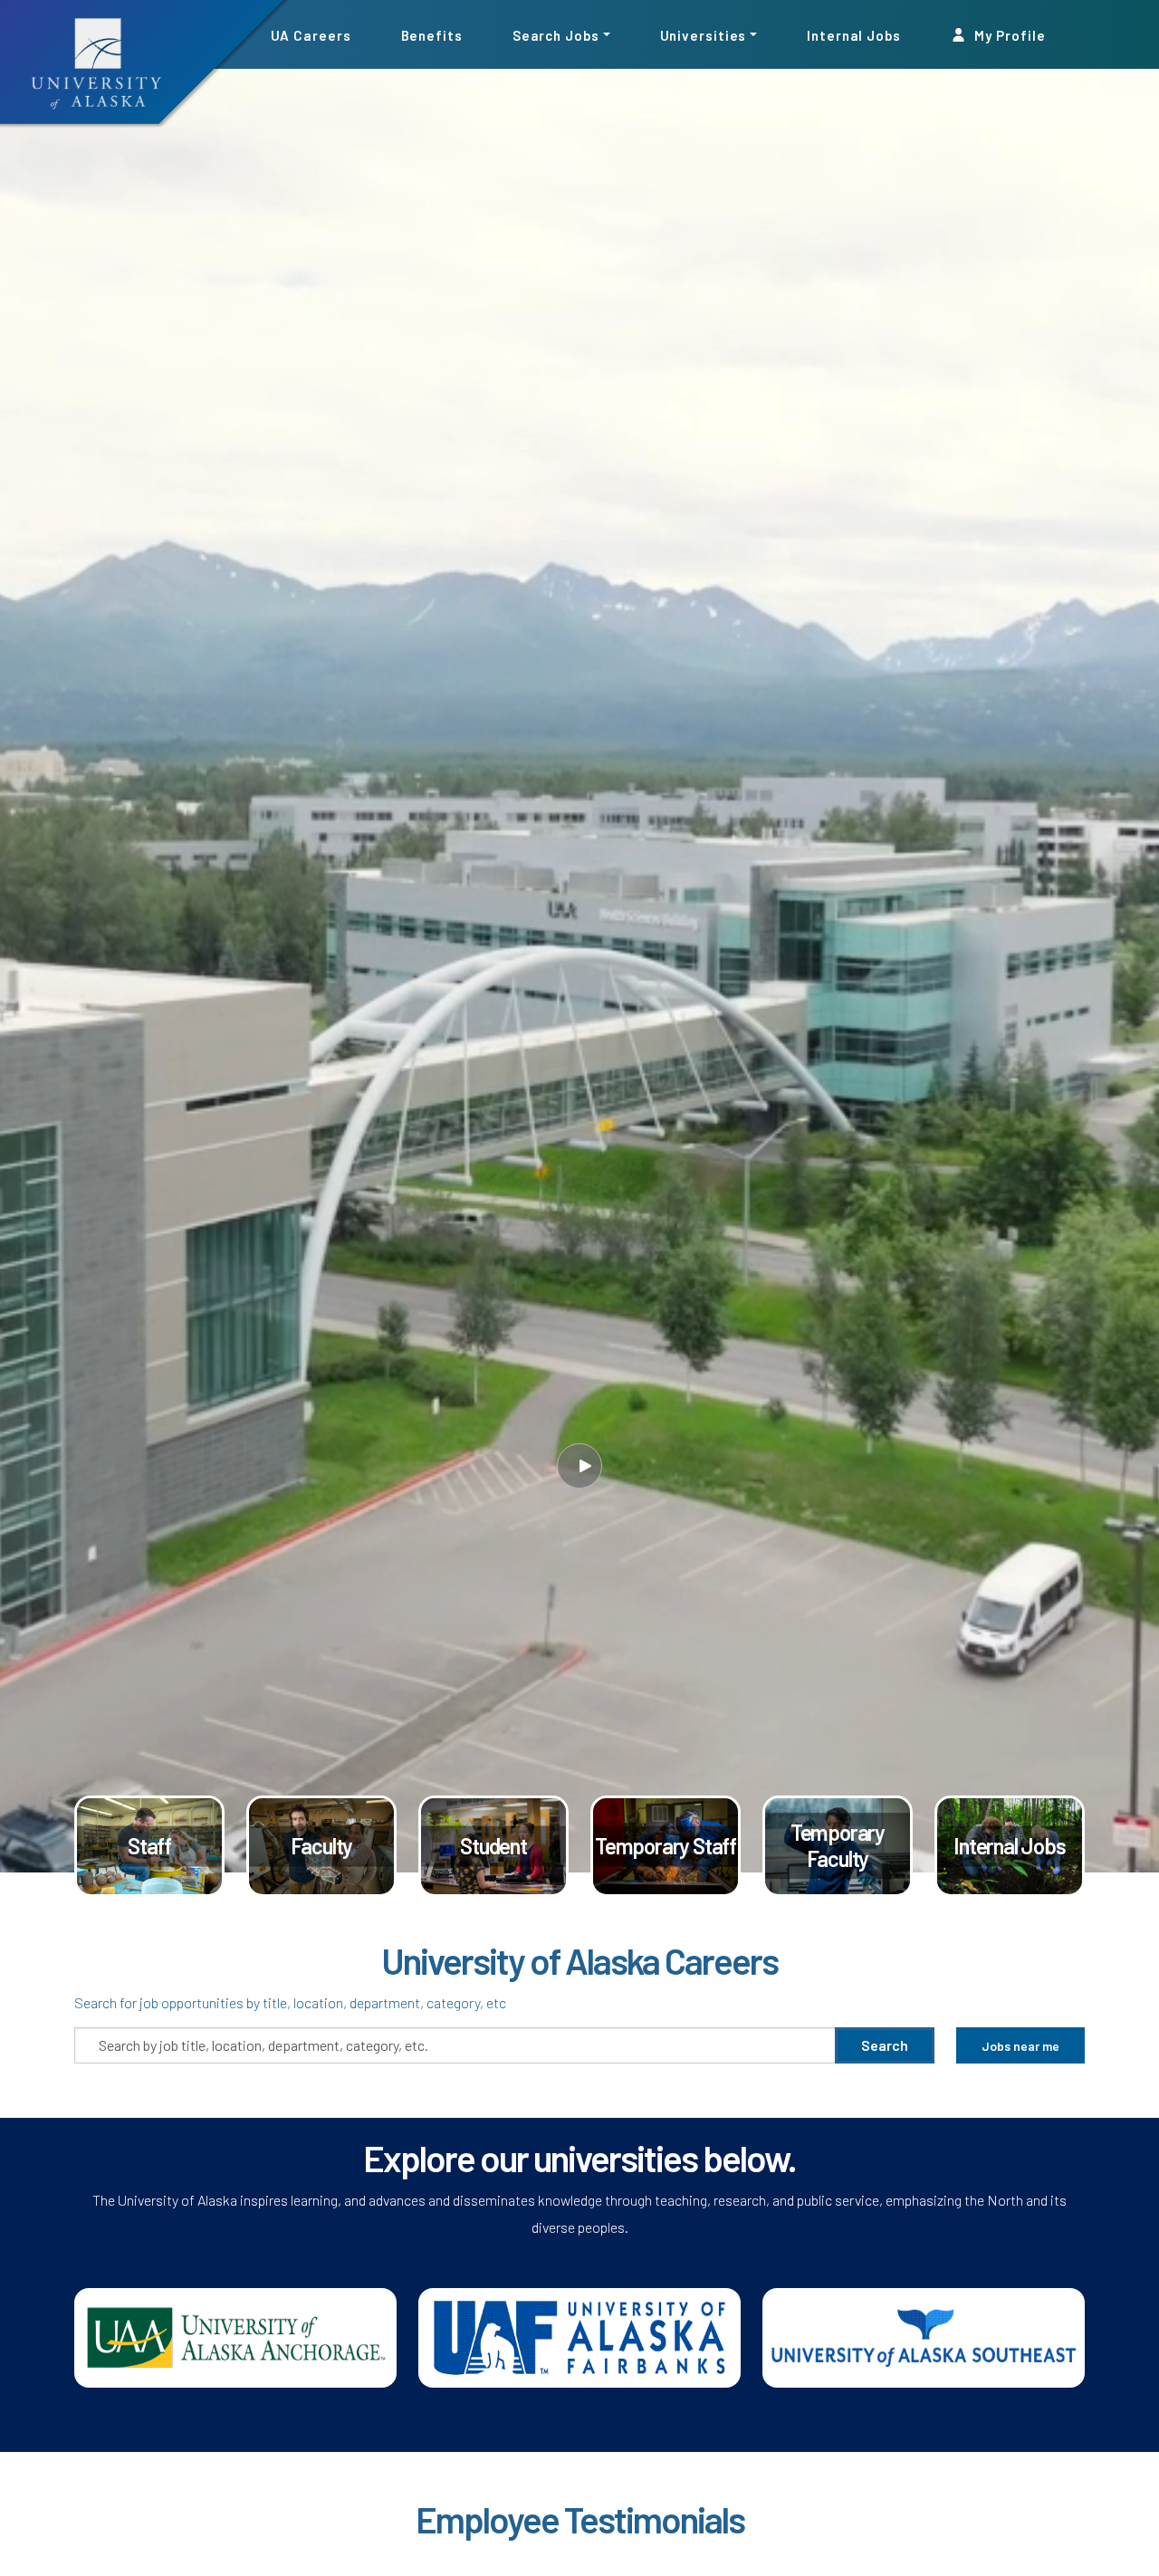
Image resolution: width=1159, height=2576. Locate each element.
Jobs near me (1020, 2046)
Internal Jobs (854, 34)
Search (885, 2045)
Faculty (322, 1845)
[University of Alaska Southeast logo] (924, 2336)
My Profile (1009, 34)
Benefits (432, 34)
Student (493, 1845)
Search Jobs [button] (556, 34)
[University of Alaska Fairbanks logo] (579, 2336)
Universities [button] (704, 34)
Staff (149, 1845)
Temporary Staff (666, 1845)
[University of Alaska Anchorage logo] (235, 2336)
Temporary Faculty (838, 1845)
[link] (149, 1847)
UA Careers (311, 34)
